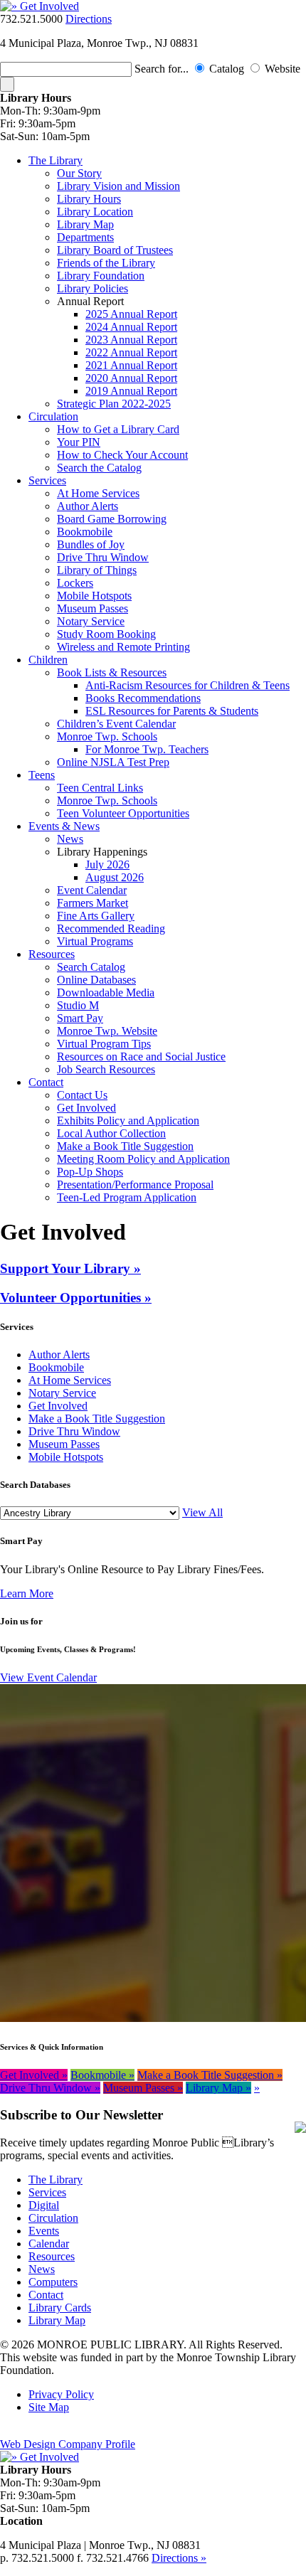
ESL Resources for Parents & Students (172, 711)
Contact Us (82, 1095)
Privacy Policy (61, 2394)
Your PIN (79, 442)
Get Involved (86, 1108)
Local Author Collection (111, 1133)
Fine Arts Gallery (96, 916)
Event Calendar (92, 890)
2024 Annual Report (131, 327)
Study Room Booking (106, 634)
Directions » (179, 2558)
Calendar (49, 2244)
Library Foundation (101, 276)
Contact (46, 1082)
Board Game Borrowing (112, 519)
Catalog (228, 69)
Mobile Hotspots (94, 596)
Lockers (75, 583)
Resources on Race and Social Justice (141, 1057)
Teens (42, 775)
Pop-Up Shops (90, 1172)
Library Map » (218, 2088)
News (70, 839)
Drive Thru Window (103, 557)
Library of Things (97, 570)
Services (47, 480)
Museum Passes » (143, 2088)
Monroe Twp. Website (107, 1031)
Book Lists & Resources (112, 672)
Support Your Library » (70, 1268)
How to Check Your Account (122, 455)
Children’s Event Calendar (116, 724)
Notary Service (91, 621)
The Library (56, 160)
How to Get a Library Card (118, 429)
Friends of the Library (106, 263)
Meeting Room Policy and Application (143, 1159)
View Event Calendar (48, 1677)
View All (202, 1512)
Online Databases (96, 980)
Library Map (85, 224)
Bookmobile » (102, 2075)
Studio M (78, 1005)
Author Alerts (88, 506)
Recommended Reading (111, 928)
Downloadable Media (106, 992)
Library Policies (93, 288)
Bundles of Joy (91, 544)
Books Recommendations (143, 698)
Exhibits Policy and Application (128, 1121)
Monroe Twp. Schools (107, 736)
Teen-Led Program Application (127, 1197)
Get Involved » (34, 2075)
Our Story (79, 173)
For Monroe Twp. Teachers (147, 749)
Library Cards (60, 2308)
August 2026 (115, 877)
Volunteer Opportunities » (76, 1298)
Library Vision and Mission (118, 186)
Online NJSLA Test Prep (113, 762)
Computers (53, 2282)
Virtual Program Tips (104, 1044)
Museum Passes (93, 608)
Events (44, 2231)
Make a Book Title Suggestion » (210, 2075)
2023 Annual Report (131, 340)
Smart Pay (80, 1018)
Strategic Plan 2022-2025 (114, 404)
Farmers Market (93, 903)
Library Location (95, 212)
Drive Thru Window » (50, 2088)
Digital (44, 2205)
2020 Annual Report (131, 378)
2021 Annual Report (131, 365)
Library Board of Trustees (115, 250)
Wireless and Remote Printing (123, 647)
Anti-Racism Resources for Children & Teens (188, 685)
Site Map (49, 2407)
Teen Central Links (100, 788)
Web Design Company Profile (68, 2444)
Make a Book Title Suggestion (125, 1146)
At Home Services (98, 493)
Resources (52, 954)
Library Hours (89, 199)
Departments (85, 237)
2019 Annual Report (131, 391)
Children (48, 660)
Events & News (64, 826)
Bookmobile (85, 532)
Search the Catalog (99, 468)
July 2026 (107, 864)
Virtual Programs (95, 941)
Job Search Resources (106, 1069)
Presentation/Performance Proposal (135, 1185)
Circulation (53, 416)
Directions (89, 19)
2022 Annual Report (131, 352)
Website (283, 69)
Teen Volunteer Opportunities (123, 813)
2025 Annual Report (131, 314)
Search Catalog (91, 967)
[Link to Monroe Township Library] (39, 6)
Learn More (27, 1593)
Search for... (162, 69)
